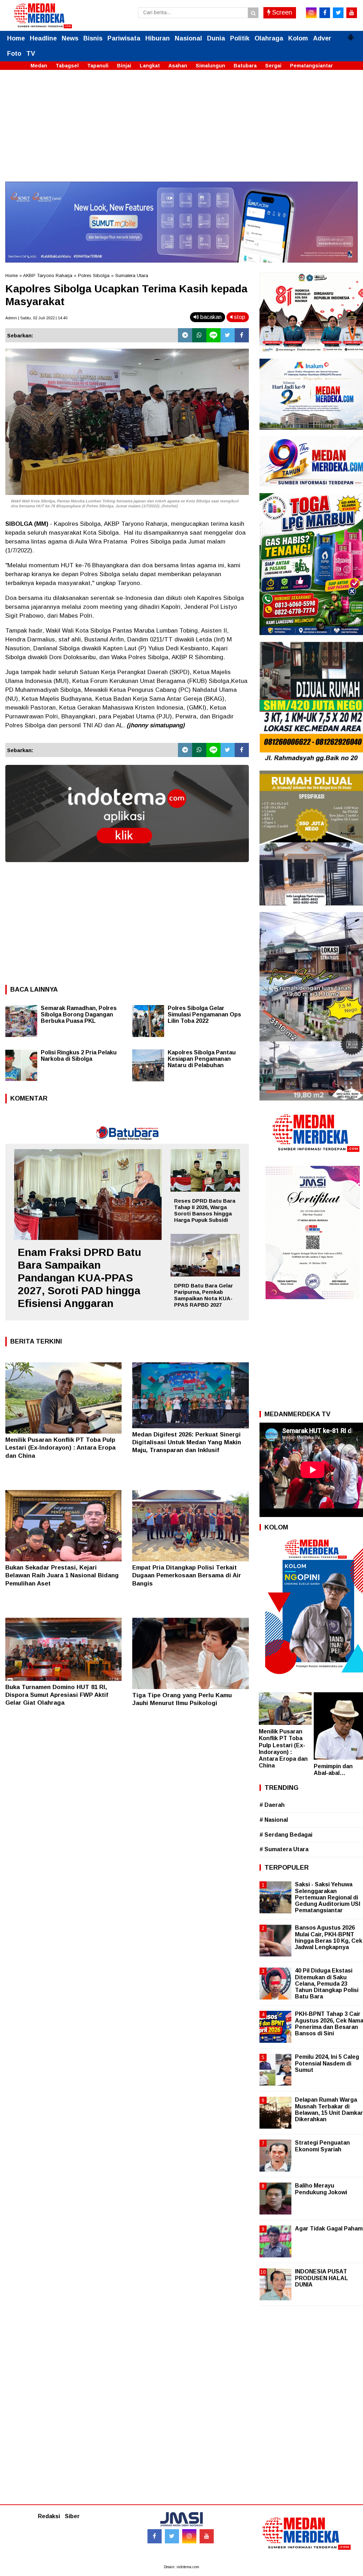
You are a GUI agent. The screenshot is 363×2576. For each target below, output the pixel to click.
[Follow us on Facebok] (155, 2536)
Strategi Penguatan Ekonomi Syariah (322, 2146)
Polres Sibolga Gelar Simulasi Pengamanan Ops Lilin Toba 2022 (204, 1014)
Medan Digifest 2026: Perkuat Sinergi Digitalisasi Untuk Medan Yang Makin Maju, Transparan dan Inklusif (187, 1442)
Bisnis (93, 38)
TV (31, 54)
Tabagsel (67, 66)
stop (239, 317)
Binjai (124, 66)
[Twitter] (228, 335)
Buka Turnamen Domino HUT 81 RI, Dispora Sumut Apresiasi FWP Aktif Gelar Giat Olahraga (57, 1695)
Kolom (298, 38)
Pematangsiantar (311, 66)
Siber (72, 2516)
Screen (281, 12)
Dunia (216, 38)
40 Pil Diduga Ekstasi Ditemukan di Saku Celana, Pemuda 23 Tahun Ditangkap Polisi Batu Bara (327, 1984)
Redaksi (49, 2516)
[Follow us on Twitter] (172, 2536)
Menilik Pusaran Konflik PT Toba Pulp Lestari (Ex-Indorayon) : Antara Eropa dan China (60, 1448)
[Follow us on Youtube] (207, 2536)
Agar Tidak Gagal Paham (329, 2229)
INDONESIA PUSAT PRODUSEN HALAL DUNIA (322, 2278)
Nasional (188, 38)
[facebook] (325, 13)
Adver (322, 38)
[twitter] (338, 13)
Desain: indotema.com (181, 2567)
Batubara (245, 66)
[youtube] (352, 13)
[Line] (213, 335)
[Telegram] (185, 335)
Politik (240, 38)
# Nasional (274, 1820)
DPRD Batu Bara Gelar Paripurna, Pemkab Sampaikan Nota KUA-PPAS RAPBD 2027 (203, 1295)
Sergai (273, 66)
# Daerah (272, 1805)
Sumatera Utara (132, 275)
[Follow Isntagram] (189, 2536)
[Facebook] (242, 335)
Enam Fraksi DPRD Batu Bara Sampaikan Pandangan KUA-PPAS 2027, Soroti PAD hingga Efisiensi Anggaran (79, 1278)
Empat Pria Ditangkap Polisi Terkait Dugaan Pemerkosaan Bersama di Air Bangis (187, 1575)
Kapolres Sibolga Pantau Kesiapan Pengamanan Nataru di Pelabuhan (202, 1059)
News (70, 38)
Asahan (178, 66)
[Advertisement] (181, 132)
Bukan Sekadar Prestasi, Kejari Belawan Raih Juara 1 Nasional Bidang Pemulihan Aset (62, 1575)
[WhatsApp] (199, 335)
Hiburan (158, 38)
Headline (43, 38)
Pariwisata (124, 38)
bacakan (210, 317)
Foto (14, 54)
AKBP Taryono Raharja (48, 275)
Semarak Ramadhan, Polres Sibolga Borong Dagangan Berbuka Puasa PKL (79, 1014)
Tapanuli (98, 66)
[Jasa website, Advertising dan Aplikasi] (127, 867)
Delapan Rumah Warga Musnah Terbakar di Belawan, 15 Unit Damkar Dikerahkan (329, 2109)
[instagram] (311, 13)
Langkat (150, 66)
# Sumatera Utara (284, 1849)
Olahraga (269, 38)
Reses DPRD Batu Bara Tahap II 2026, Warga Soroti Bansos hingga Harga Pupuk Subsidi (205, 1210)
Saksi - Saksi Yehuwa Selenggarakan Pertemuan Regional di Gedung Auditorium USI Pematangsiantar (328, 1897)
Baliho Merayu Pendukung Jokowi (321, 2189)
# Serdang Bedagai (286, 1835)
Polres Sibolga (94, 275)
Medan (39, 66)
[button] (351, 34)
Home (16, 38)
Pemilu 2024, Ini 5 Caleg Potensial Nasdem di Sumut (327, 2063)
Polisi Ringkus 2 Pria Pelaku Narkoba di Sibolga (79, 1056)
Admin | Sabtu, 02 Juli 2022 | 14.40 (36, 318)
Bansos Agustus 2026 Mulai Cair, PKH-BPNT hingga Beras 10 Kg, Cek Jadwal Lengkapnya (329, 1937)
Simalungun (210, 66)
